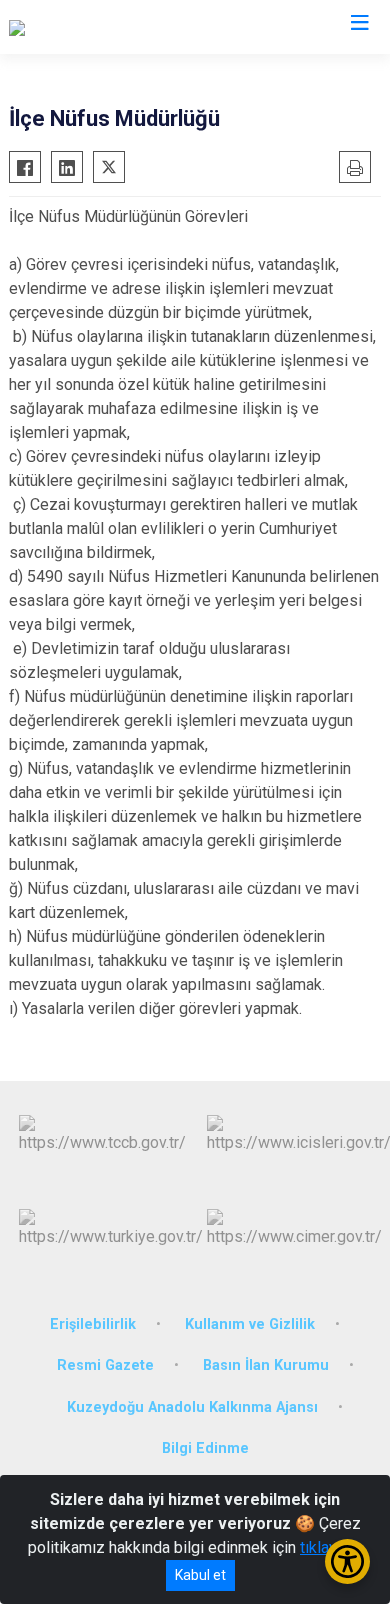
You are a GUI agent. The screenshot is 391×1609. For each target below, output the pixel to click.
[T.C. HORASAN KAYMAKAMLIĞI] (119, 27)
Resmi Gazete (105, 1365)
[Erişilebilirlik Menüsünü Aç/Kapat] (347, 1561)
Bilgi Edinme (205, 1448)
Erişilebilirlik (93, 1324)
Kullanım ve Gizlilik (250, 1324)
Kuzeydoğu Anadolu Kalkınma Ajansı (192, 1407)
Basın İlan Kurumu (266, 1365)
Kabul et (200, 1575)
